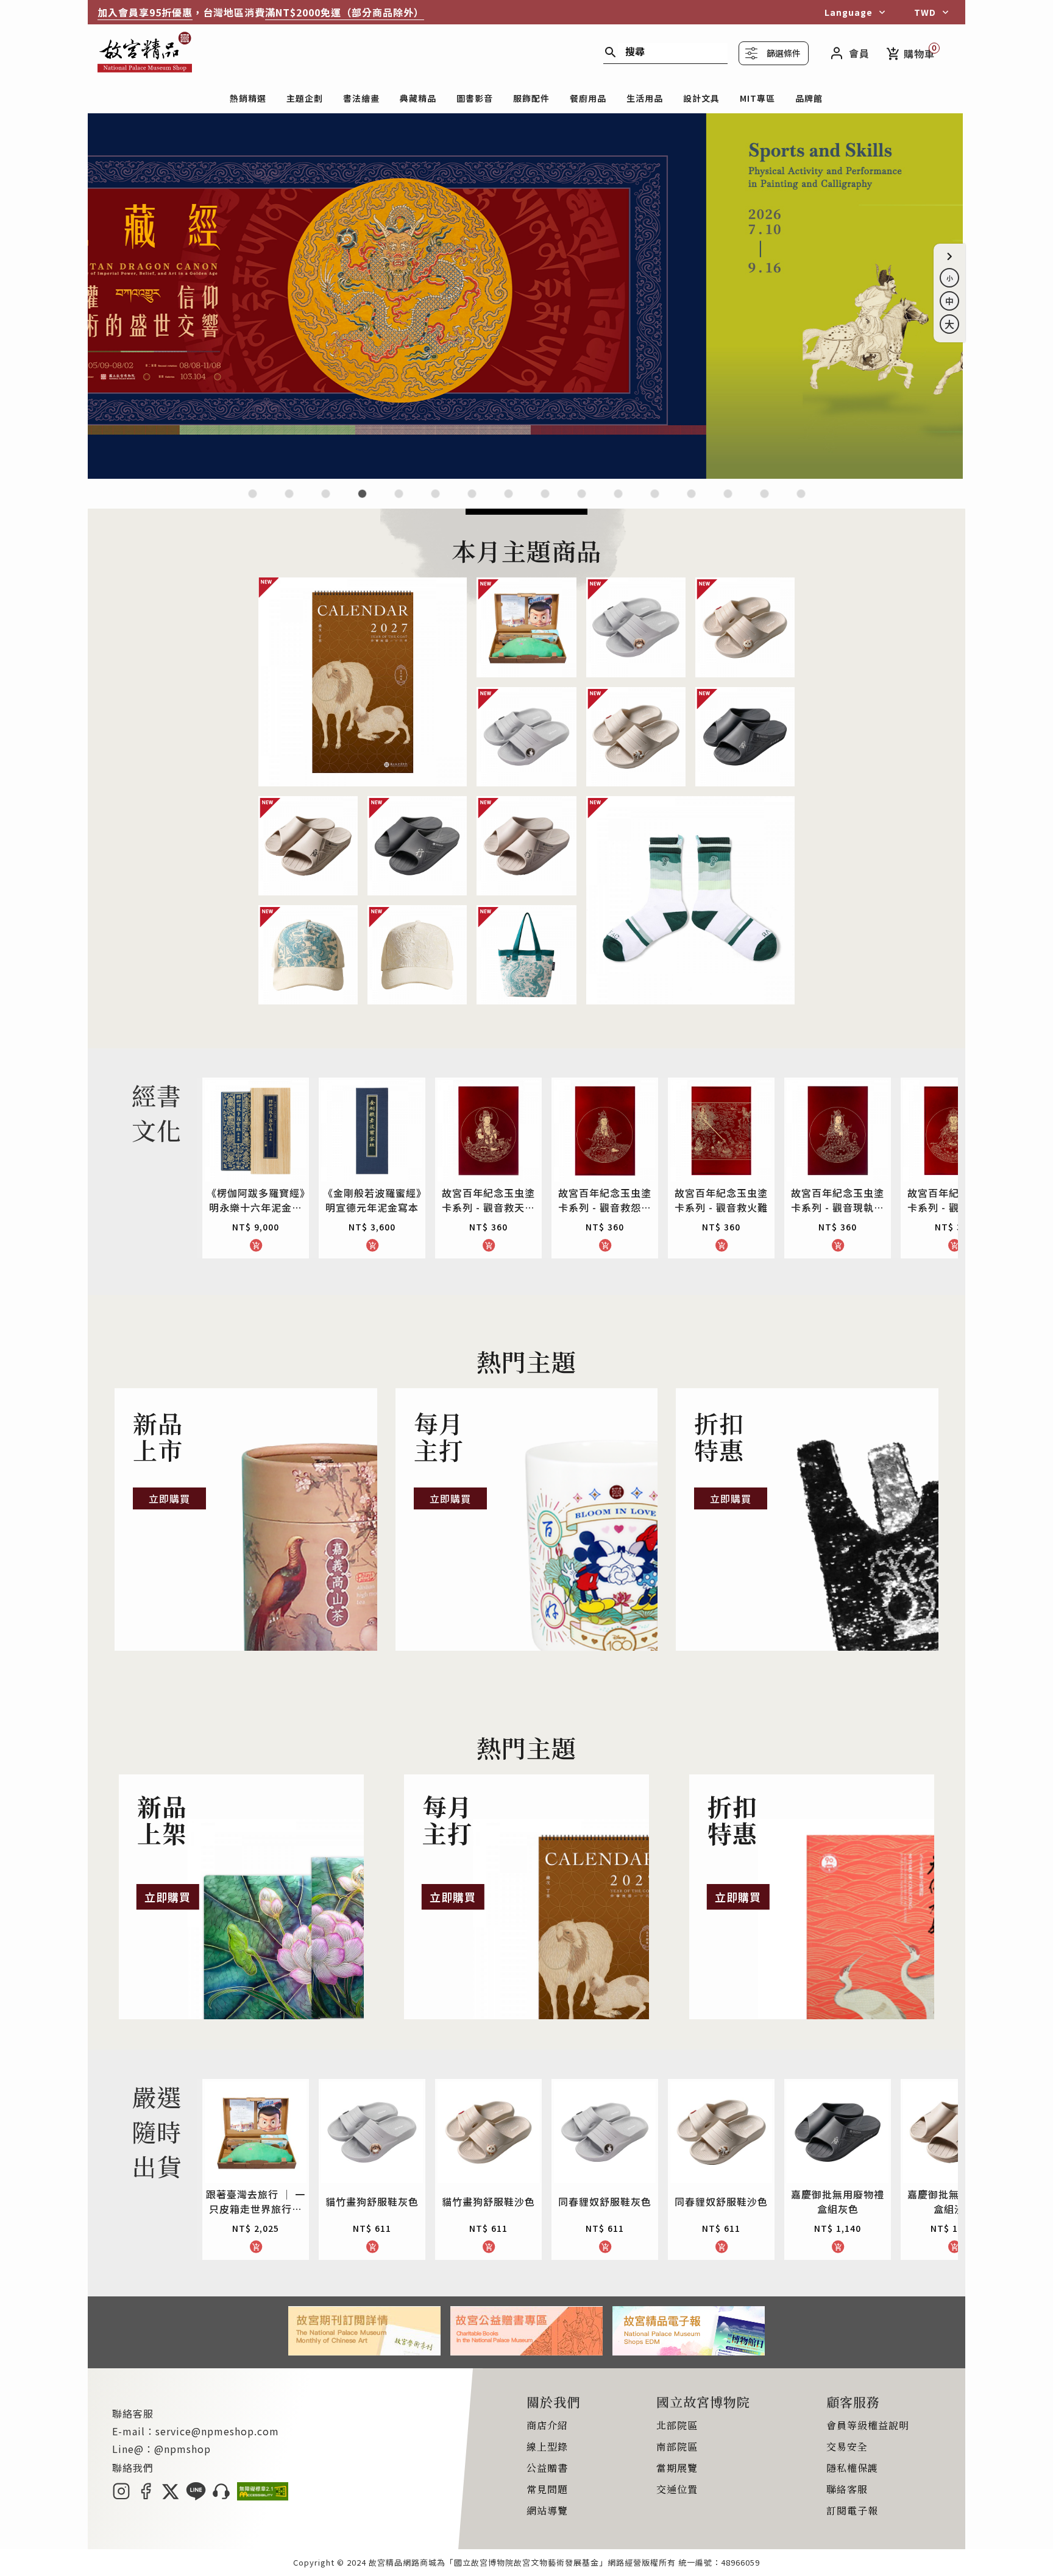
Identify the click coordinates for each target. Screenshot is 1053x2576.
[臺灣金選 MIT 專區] (655, 501)
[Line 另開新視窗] (196, 2496)
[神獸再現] (509, 501)
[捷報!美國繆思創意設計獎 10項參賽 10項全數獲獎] (472, 501)
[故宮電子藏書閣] (801, 501)
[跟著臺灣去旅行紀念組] (582, 501)
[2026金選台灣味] (253, 501)
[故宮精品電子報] (689, 2351)
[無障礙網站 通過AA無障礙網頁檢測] (263, 2496)
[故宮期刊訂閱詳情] (364, 2351)
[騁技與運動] (526, 475)
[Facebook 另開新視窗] (146, 2496)
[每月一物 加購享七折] (435, 501)
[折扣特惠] (807, 1519)
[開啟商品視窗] (363, 682)
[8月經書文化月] (289, 501)
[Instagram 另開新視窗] (121, 2496)
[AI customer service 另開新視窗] (222, 2496)
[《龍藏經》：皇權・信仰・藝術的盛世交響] (362, 501)
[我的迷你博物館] (691, 501)
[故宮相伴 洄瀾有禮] (545, 501)
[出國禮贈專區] (728, 501)
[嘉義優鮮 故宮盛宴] (618, 501)
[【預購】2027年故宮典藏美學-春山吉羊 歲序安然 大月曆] (326, 501)
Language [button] (849, 12)
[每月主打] (527, 1519)
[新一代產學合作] (764, 501)
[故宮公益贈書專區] (526, 2351)
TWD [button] (925, 12)
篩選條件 (784, 53)
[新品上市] (246, 1519)
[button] (949, 256)
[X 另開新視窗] (170, 2496)
